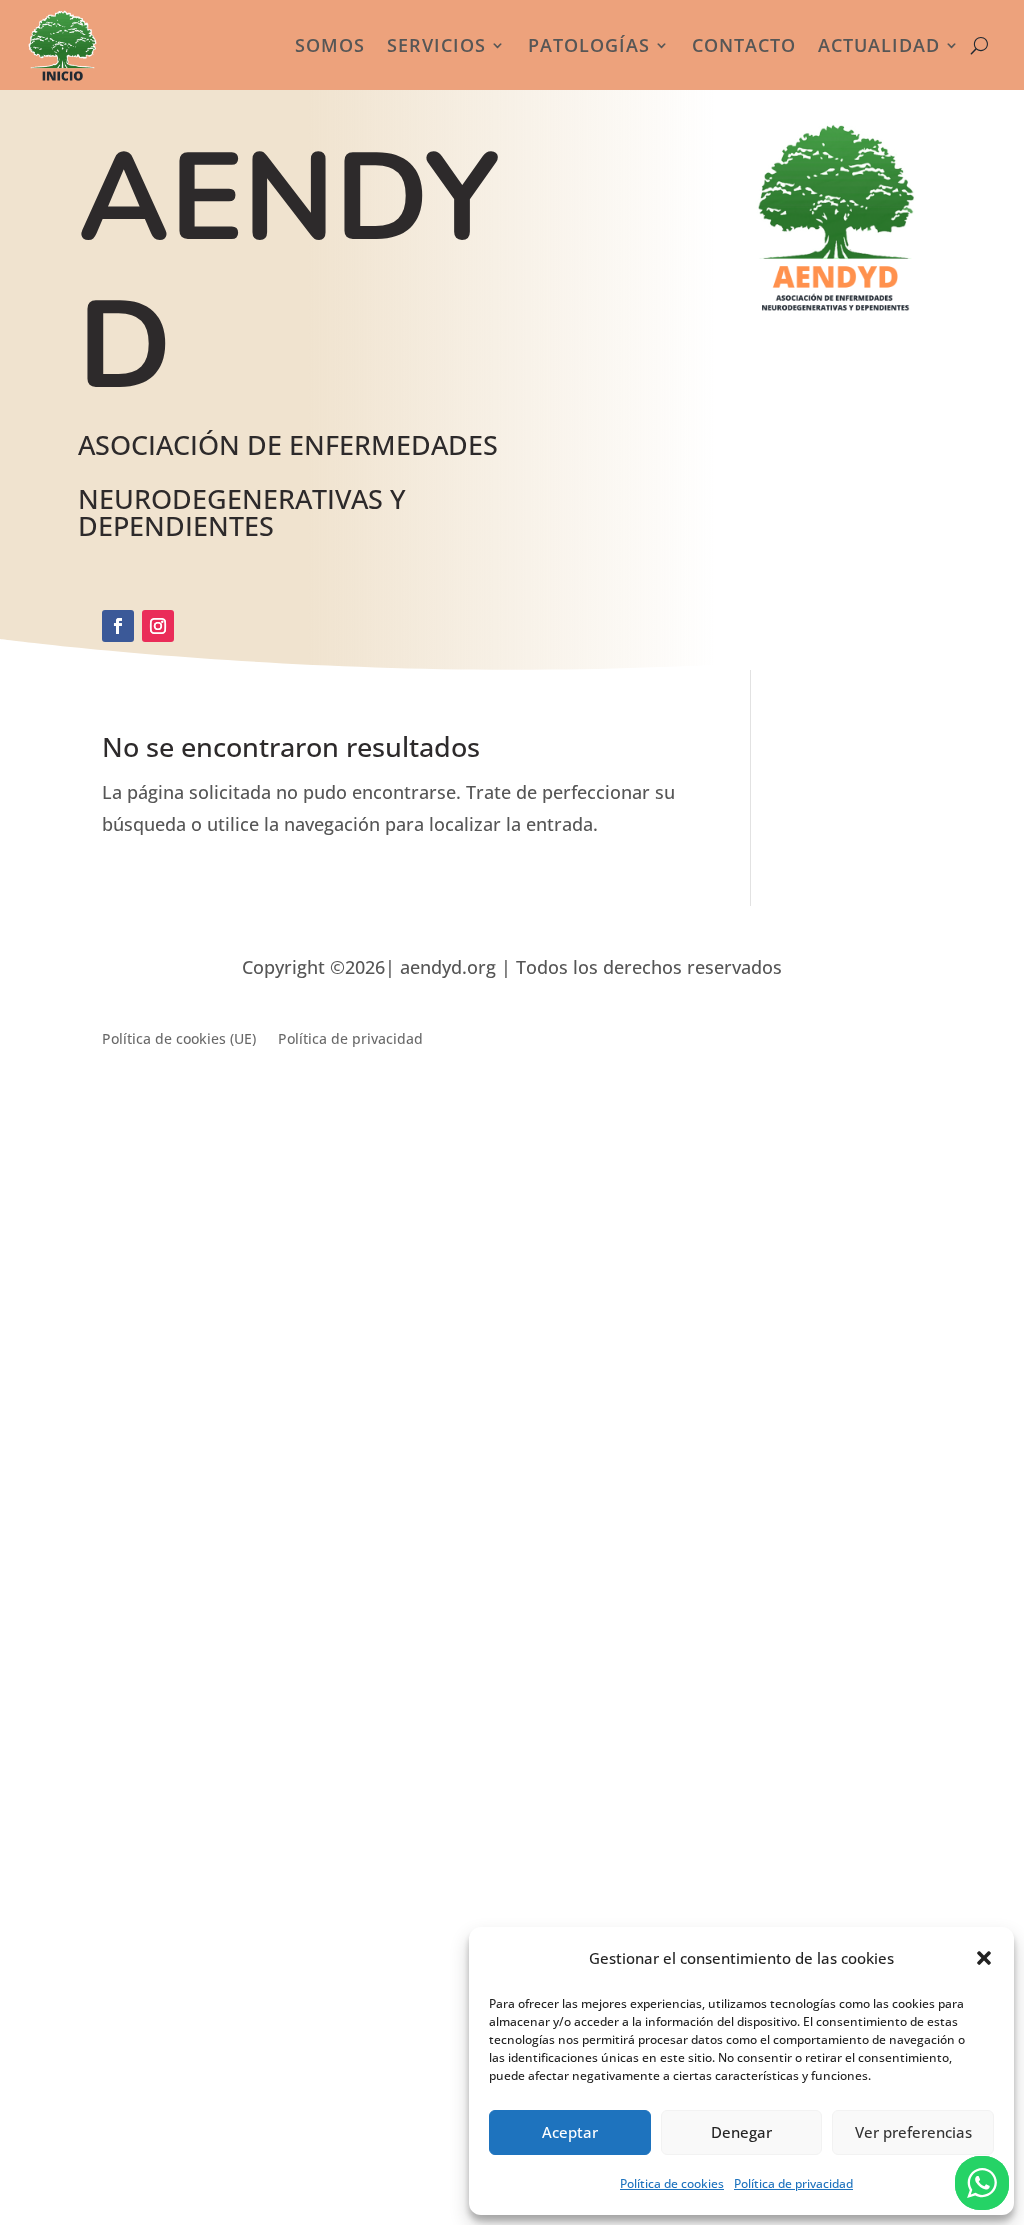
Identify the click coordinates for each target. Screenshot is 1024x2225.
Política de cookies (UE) (179, 1040)
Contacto (744, 45)
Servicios (436, 45)
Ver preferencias (913, 2132)
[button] (984, 1958)
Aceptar (570, 2132)
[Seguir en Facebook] (118, 626)
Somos (330, 45)
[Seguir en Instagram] (158, 626)
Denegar (741, 2132)
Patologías (589, 45)
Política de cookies (672, 2183)
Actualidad (879, 45)
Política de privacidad (793, 2183)
